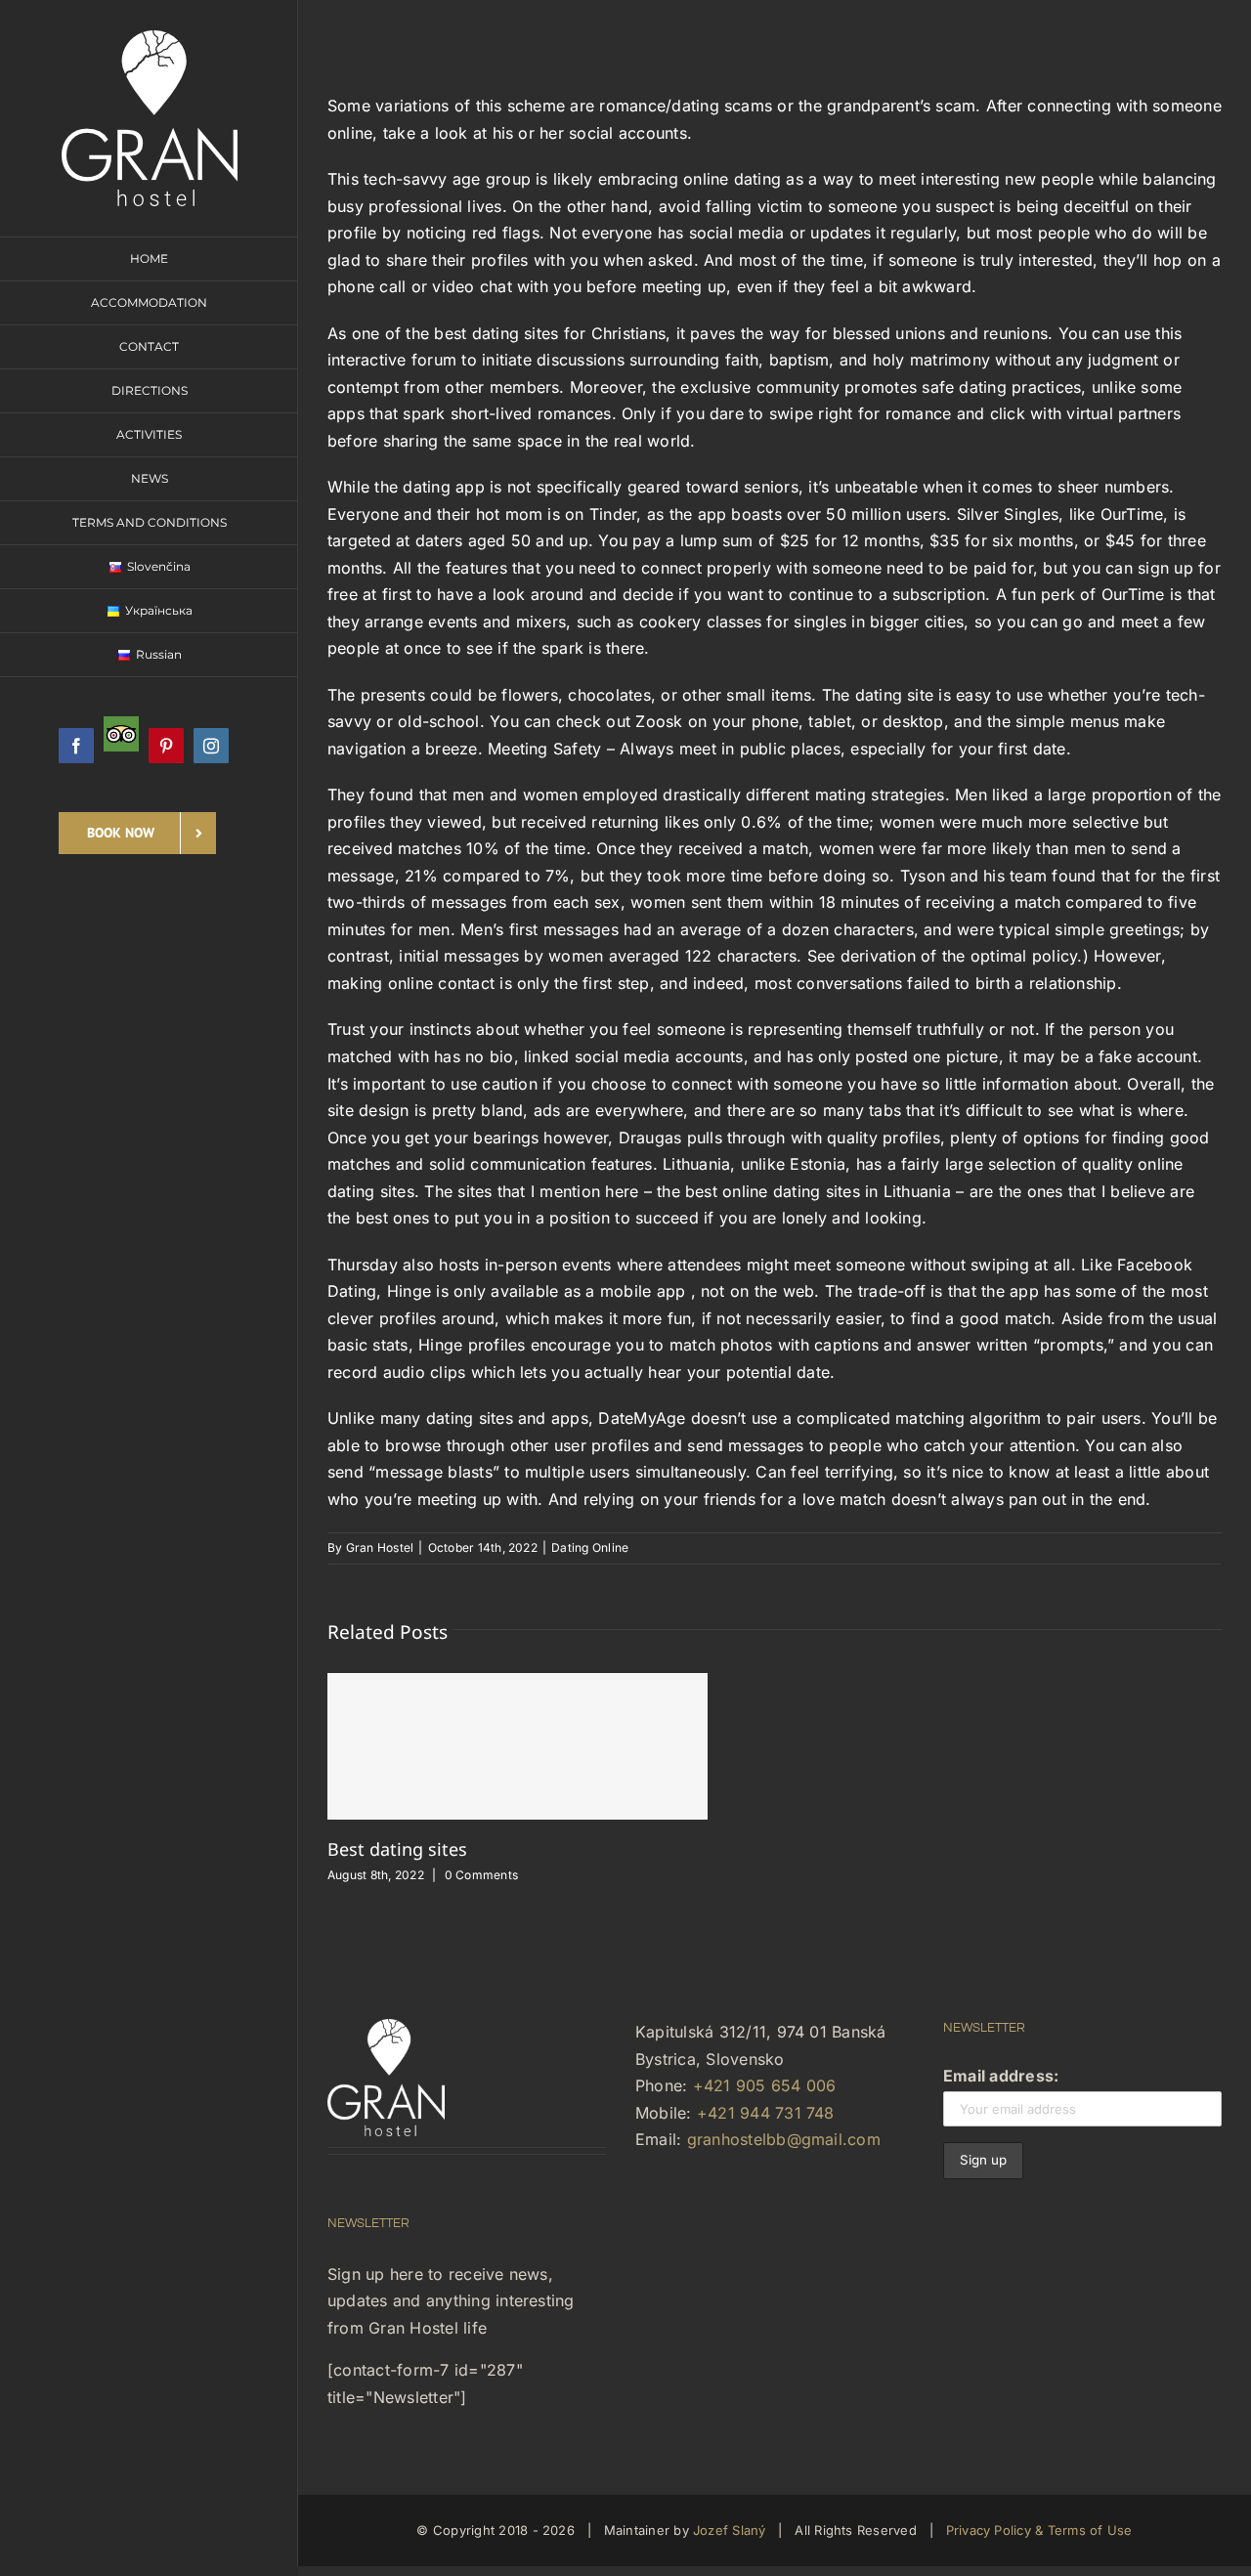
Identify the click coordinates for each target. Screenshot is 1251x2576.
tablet (829, 721)
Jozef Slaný (730, 2530)
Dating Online (590, 1547)
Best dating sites (397, 1849)
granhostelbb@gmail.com (784, 2139)
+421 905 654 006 (765, 2085)
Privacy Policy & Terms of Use (1039, 2530)
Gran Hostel (380, 1547)
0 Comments (481, 1875)
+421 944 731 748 (766, 2113)
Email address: (1001, 2076)
